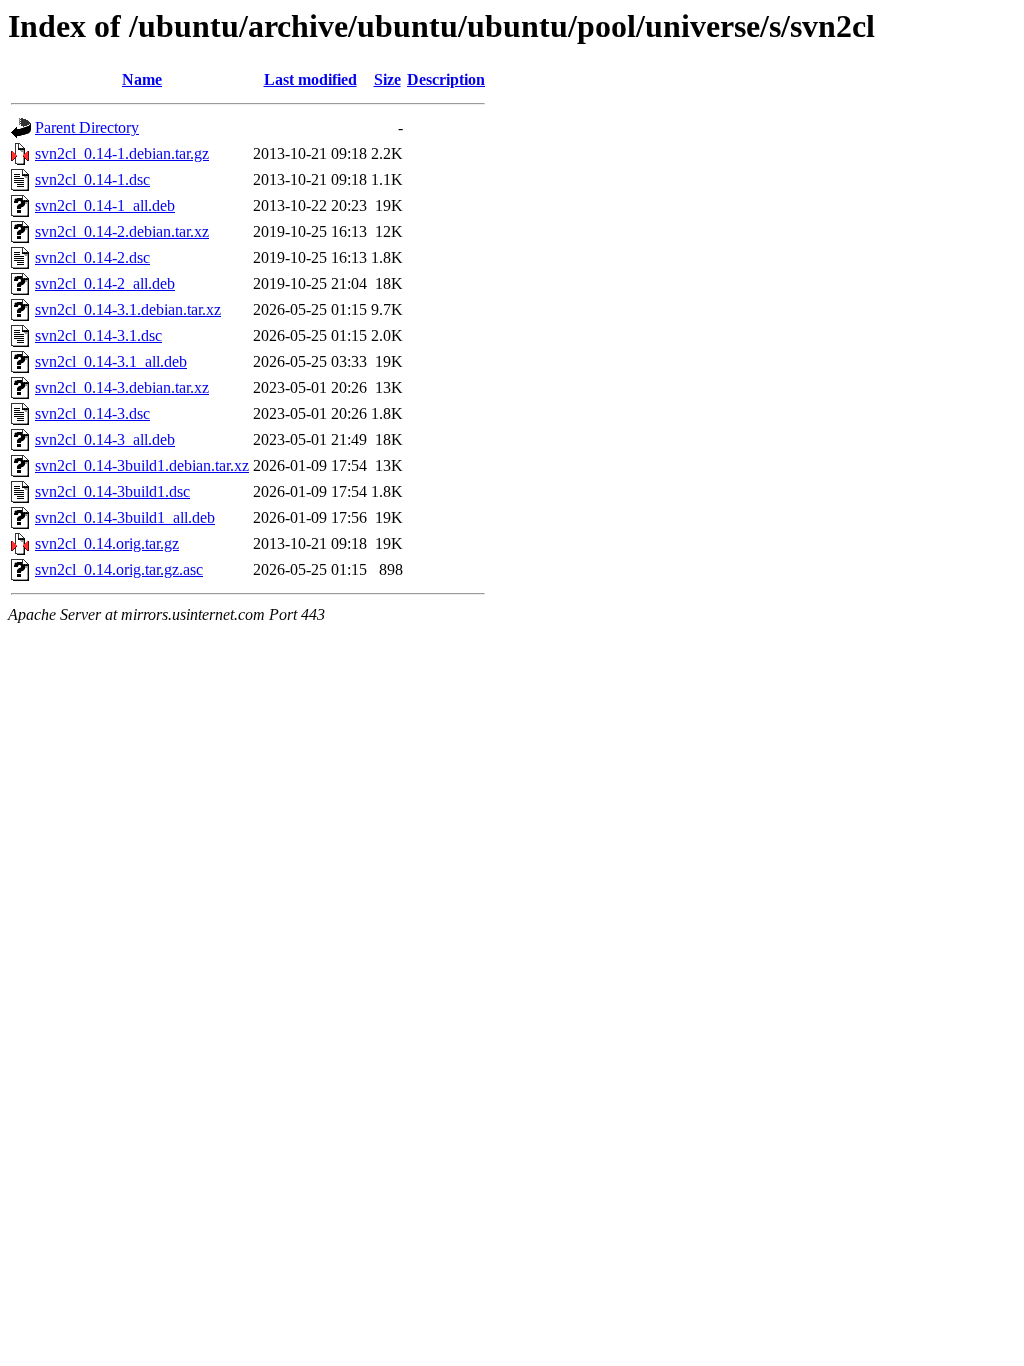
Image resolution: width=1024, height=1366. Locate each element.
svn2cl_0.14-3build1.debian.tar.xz (142, 465)
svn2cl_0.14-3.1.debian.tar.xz (128, 309)
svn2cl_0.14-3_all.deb (105, 439)
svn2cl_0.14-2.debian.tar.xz (122, 231)
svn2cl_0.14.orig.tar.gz (107, 543)
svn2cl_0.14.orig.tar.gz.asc (119, 569)
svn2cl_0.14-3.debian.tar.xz (122, 387)
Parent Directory (87, 127)
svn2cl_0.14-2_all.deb (105, 283)
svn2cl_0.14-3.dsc (92, 413)
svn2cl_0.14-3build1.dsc (112, 491)
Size (387, 79)
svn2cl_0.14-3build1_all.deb (125, 517)
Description (446, 79)
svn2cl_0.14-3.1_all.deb (111, 361)
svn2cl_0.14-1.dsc (92, 179)
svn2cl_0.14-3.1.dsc (98, 335)
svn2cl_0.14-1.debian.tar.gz (122, 153)
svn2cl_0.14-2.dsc (92, 257)
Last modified (310, 79)
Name (142, 79)
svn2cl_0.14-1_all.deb (105, 205)
